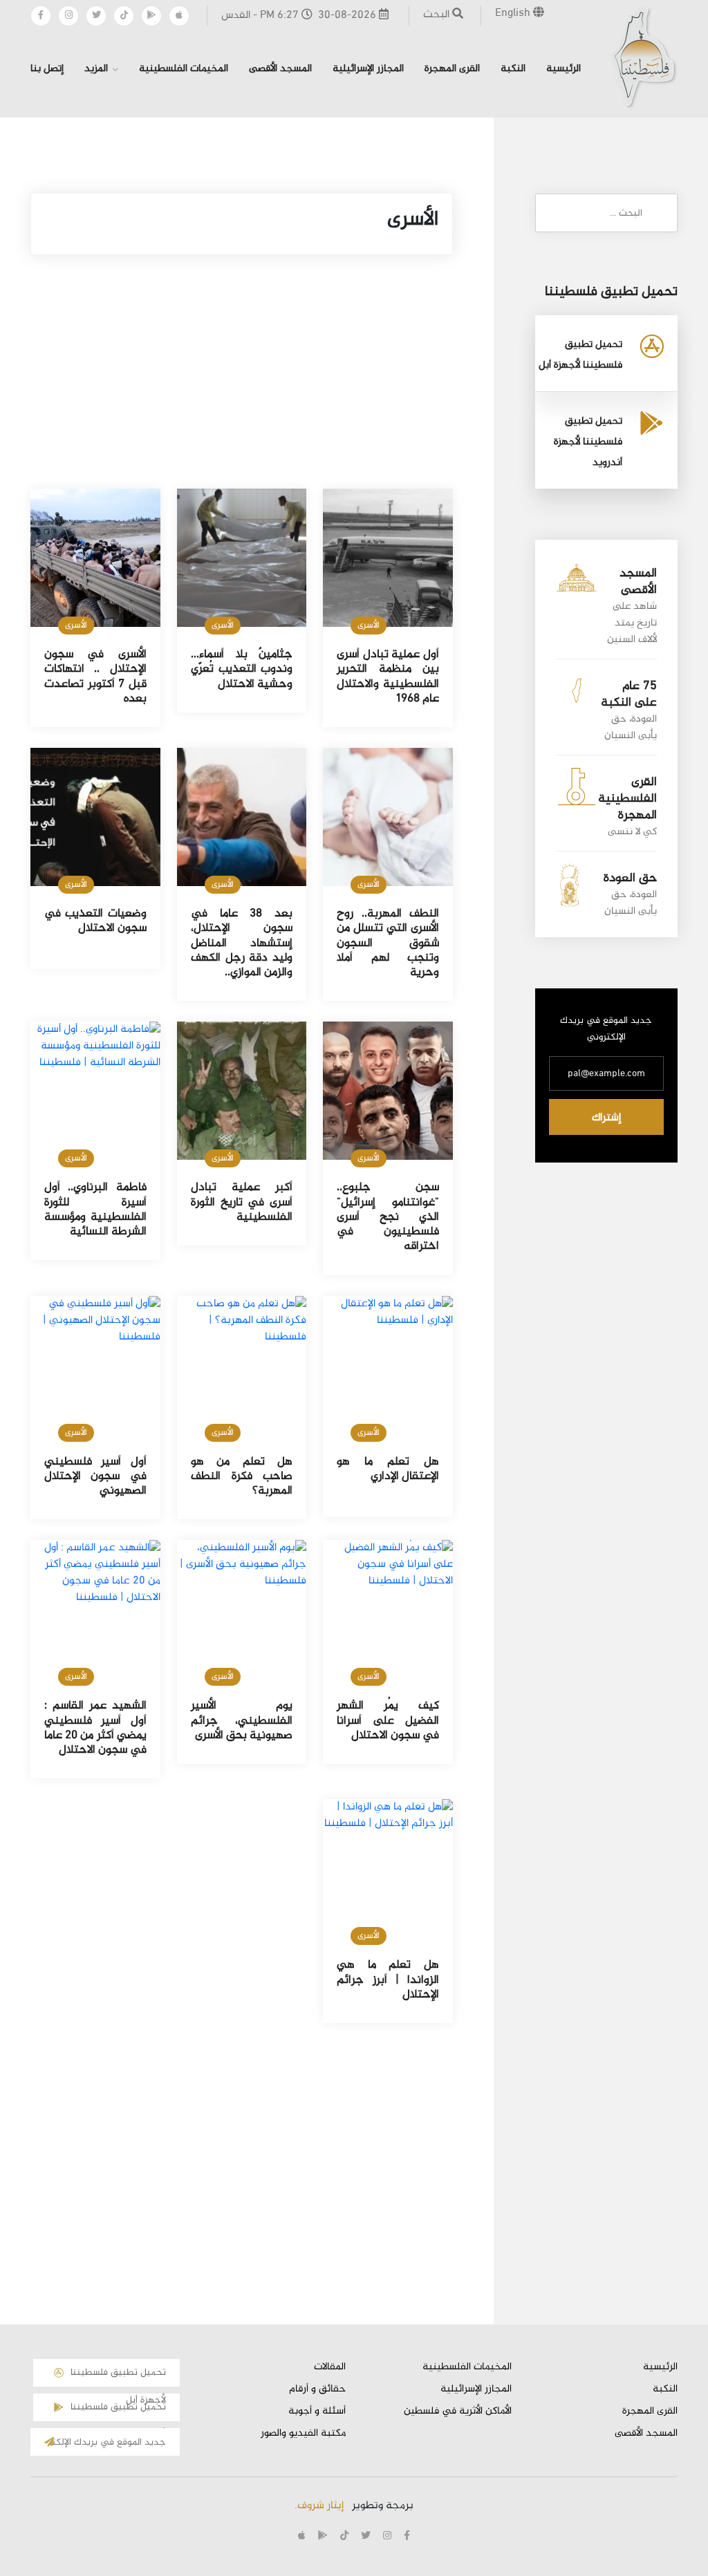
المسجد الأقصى (280, 69)
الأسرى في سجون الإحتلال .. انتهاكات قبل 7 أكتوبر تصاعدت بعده (95, 677)
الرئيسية (563, 69)
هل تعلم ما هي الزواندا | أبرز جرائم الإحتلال (388, 1980)
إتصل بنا (47, 69)
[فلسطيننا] (643, 57)
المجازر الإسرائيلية (368, 69)
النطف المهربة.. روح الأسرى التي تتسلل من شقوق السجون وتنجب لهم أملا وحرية (388, 943)
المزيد (96, 69)
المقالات (330, 2367)
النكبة (513, 69)
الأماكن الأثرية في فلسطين (458, 2412)
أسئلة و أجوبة (317, 2412)
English (514, 13)
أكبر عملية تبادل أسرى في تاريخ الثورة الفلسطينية (242, 1202)
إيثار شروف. (319, 2506)
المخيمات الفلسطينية (184, 69)
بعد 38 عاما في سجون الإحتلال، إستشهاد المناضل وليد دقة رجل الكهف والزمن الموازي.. (242, 943)
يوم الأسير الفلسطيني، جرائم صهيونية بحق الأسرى (242, 1721)
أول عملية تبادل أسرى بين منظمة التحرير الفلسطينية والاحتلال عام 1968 (388, 677)
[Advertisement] (242, 386)
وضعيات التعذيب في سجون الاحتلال (95, 921)
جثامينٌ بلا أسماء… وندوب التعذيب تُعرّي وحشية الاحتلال (242, 669)
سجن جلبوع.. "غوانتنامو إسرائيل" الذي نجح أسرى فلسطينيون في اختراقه (388, 1217)
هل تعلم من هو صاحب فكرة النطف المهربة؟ (242, 1477)
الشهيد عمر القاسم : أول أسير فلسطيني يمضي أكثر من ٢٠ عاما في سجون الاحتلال (95, 1728)
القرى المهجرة (452, 69)
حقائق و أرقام (317, 2389)
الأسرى (369, 626)
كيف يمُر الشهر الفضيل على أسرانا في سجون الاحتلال (388, 1721)
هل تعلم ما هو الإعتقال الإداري (388, 1469)
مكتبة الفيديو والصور (303, 2434)
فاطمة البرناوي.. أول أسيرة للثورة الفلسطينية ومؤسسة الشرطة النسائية (95, 1210)
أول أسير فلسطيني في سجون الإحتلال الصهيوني (95, 1477)
